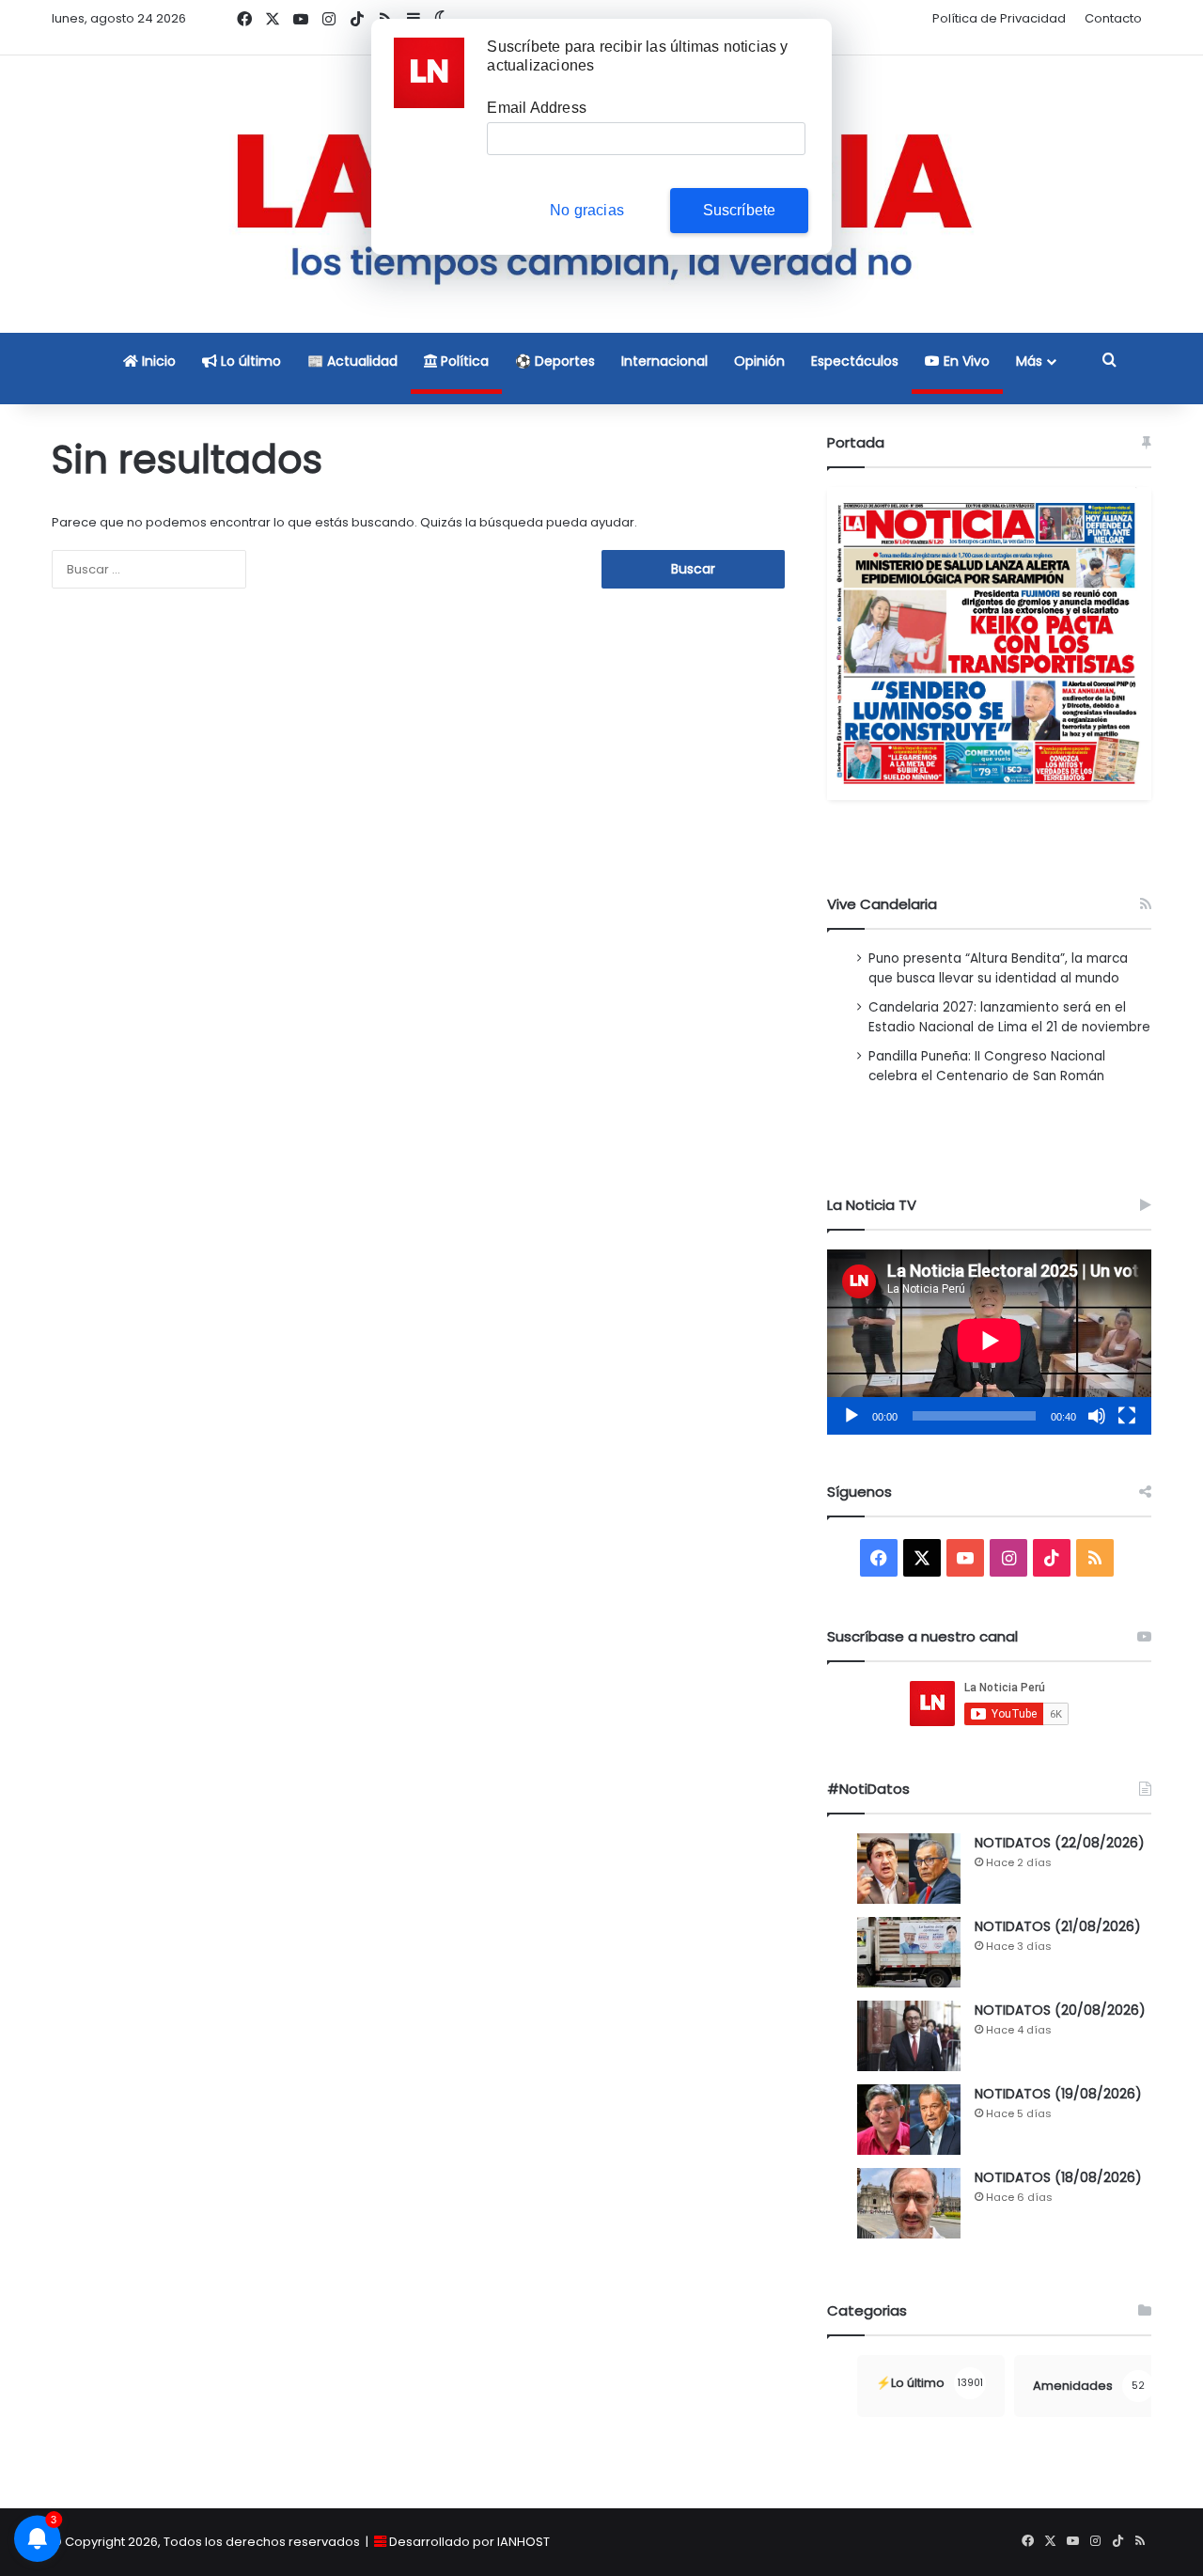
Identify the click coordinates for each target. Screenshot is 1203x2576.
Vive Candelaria (882, 904)
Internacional (664, 361)
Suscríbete (740, 210)
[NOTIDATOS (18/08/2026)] (909, 2203)
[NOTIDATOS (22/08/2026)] (909, 1869)
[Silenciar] (1097, 1416)
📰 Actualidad (352, 361)
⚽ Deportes (555, 361)
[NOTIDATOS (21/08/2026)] (909, 1952)
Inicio (157, 361)
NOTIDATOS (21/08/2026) (1058, 1926)
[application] (989, 1342)
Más (1029, 361)
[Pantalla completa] (1127, 1416)
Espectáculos (855, 361)
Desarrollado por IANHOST (469, 2542)
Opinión (759, 361)
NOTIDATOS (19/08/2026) (1058, 2094)
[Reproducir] (851, 1416)
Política (463, 361)
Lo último (249, 361)
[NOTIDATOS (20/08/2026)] (909, 2036)
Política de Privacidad (999, 18)
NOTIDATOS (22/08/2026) (1060, 1843)
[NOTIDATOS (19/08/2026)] (909, 2120)
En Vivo (965, 361)
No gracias (587, 210)
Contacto (1113, 18)
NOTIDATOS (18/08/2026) (1058, 2177)
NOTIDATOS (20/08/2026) (1060, 2010)
